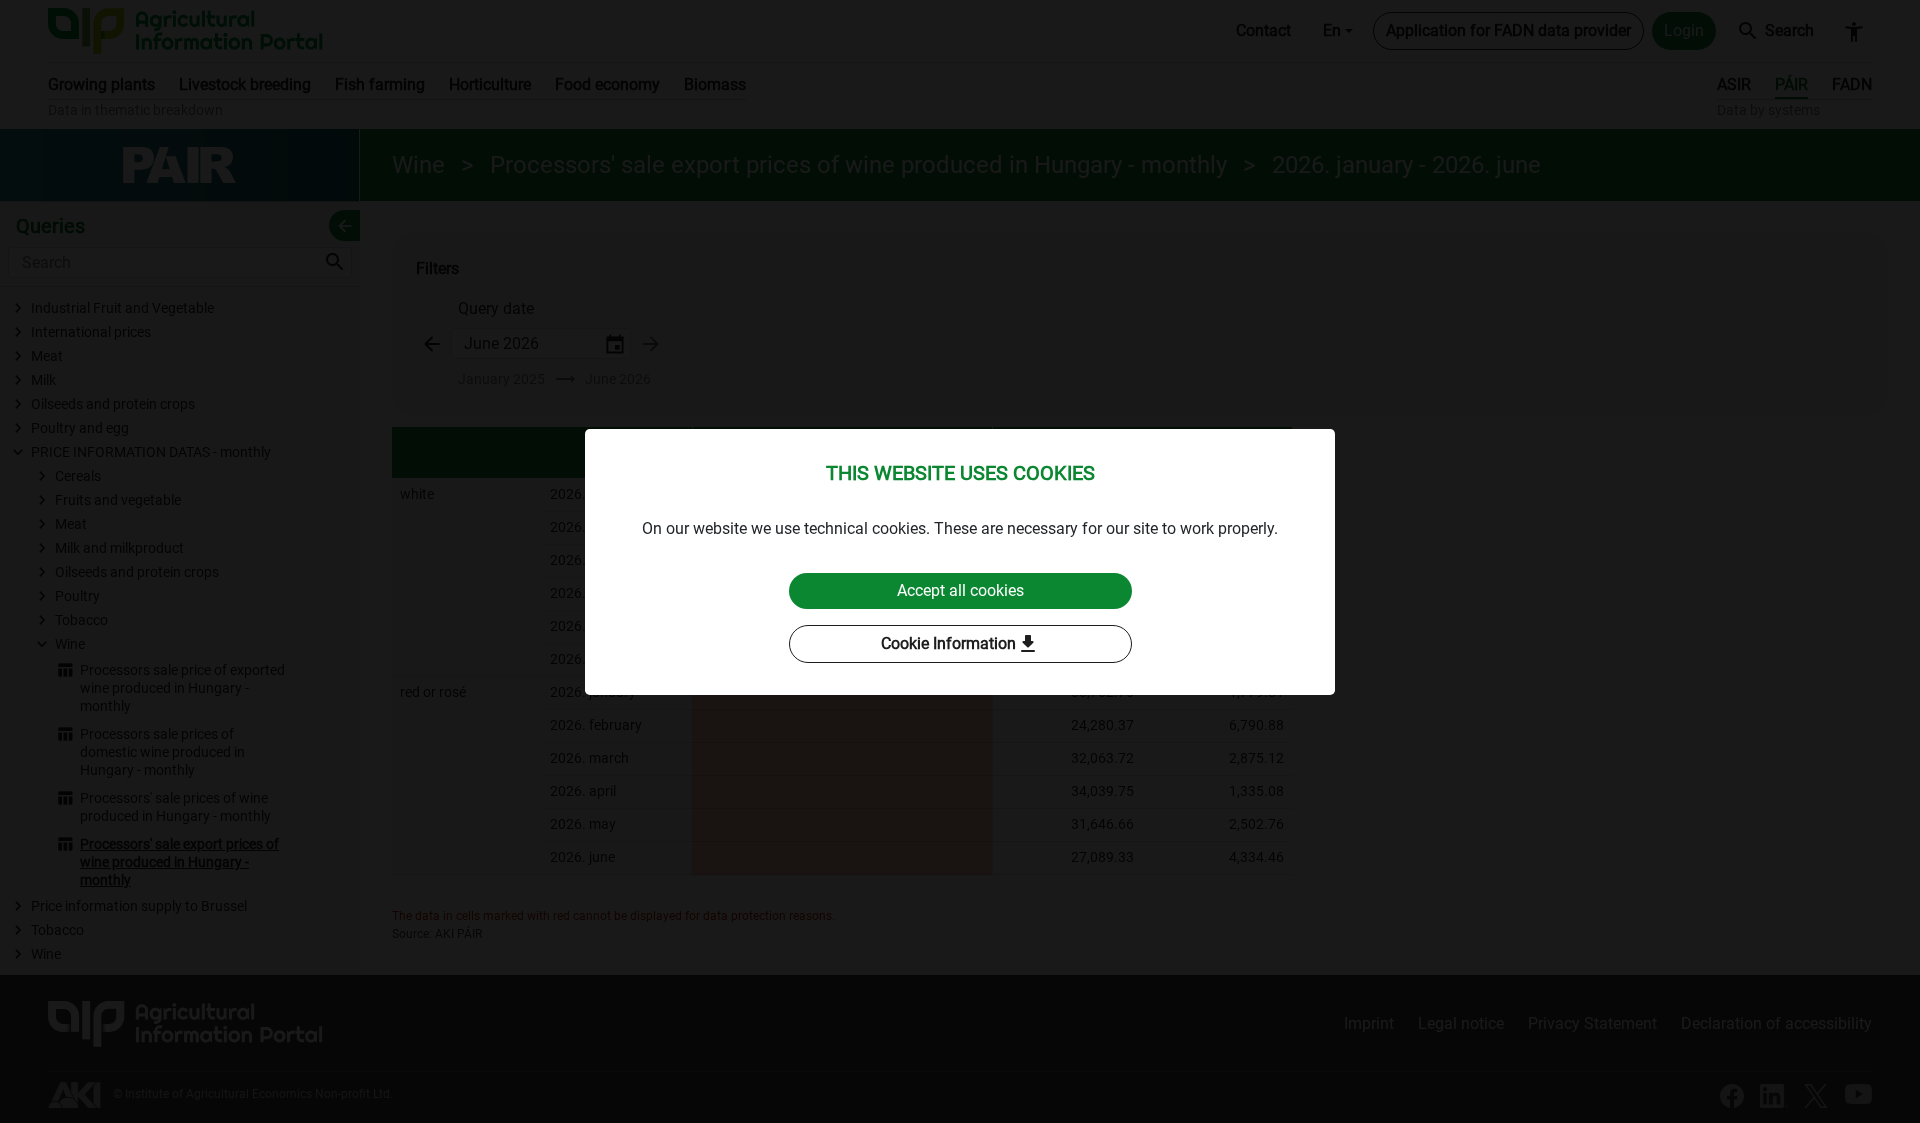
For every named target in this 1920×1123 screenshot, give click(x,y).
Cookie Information (960, 644)
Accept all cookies (960, 590)
